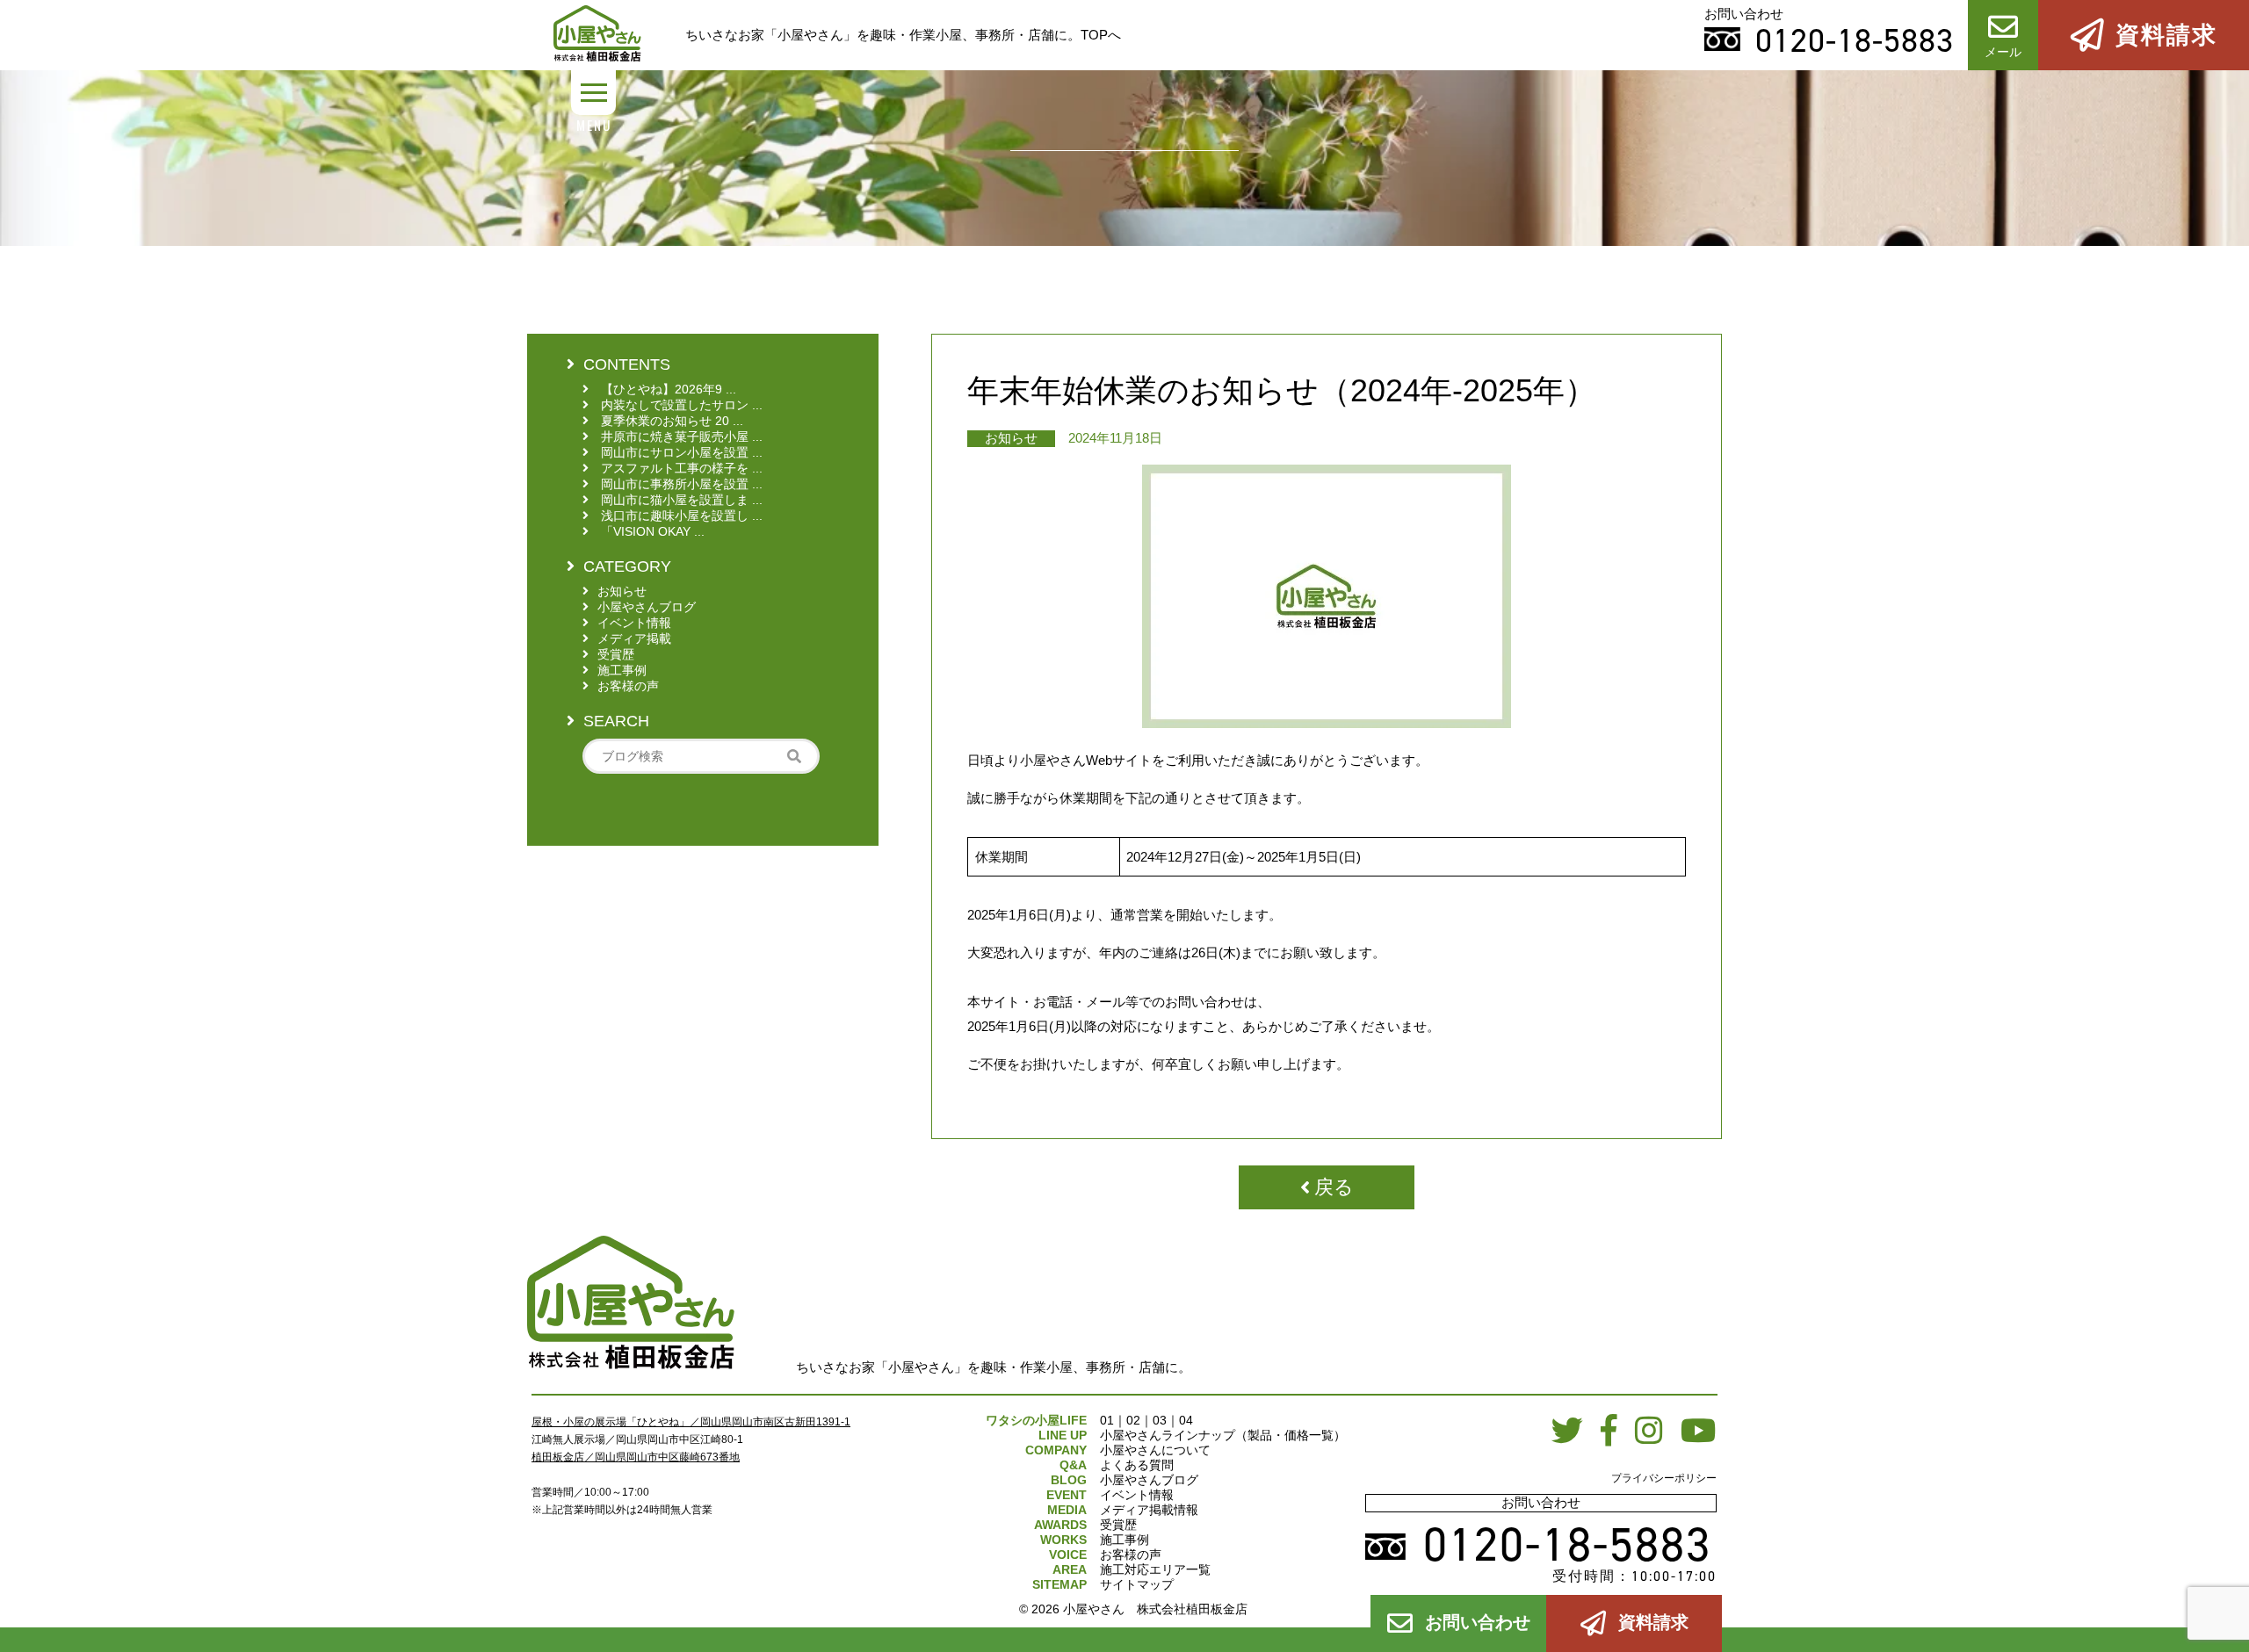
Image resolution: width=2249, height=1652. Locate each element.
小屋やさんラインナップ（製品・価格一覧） (1223, 1435)
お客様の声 (1131, 1555)
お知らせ (1011, 438)
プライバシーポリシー (1664, 1478)
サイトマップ (1137, 1584)
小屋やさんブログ (1149, 1480)
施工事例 (1124, 1540)
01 (1107, 1420)
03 (1160, 1420)
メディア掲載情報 (1149, 1510)
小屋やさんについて (1155, 1450)
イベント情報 (1137, 1495)
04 (1186, 1420)
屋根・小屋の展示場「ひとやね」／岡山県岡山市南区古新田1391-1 (691, 1422)
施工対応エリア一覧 (1155, 1569)
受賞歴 (1118, 1525)
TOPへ (1101, 35)
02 (1133, 1420)
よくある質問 (1137, 1465)
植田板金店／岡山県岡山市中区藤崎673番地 (636, 1457)
